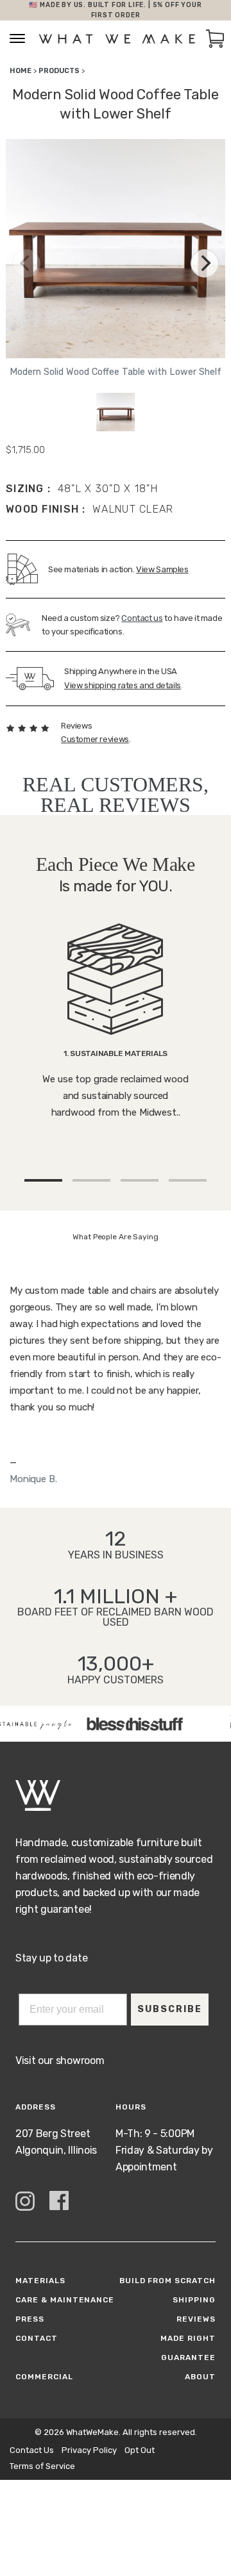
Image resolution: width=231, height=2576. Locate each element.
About (200, 2377)
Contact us (142, 618)
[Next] (205, 263)
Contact (37, 2338)
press (30, 2319)
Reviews (196, 2319)
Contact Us (32, 2450)
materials (40, 2281)
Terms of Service (42, 2466)
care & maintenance (65, 2300)
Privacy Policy (89, 2450)
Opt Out (140, 2450)
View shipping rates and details (123, 685)
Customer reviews (95, 739)
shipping (194, 2300)
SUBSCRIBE (170, 2009)
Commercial (44, 2377)
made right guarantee (188, 2348)
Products (59, 71)
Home (21, 71)
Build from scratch (167, 2281)
